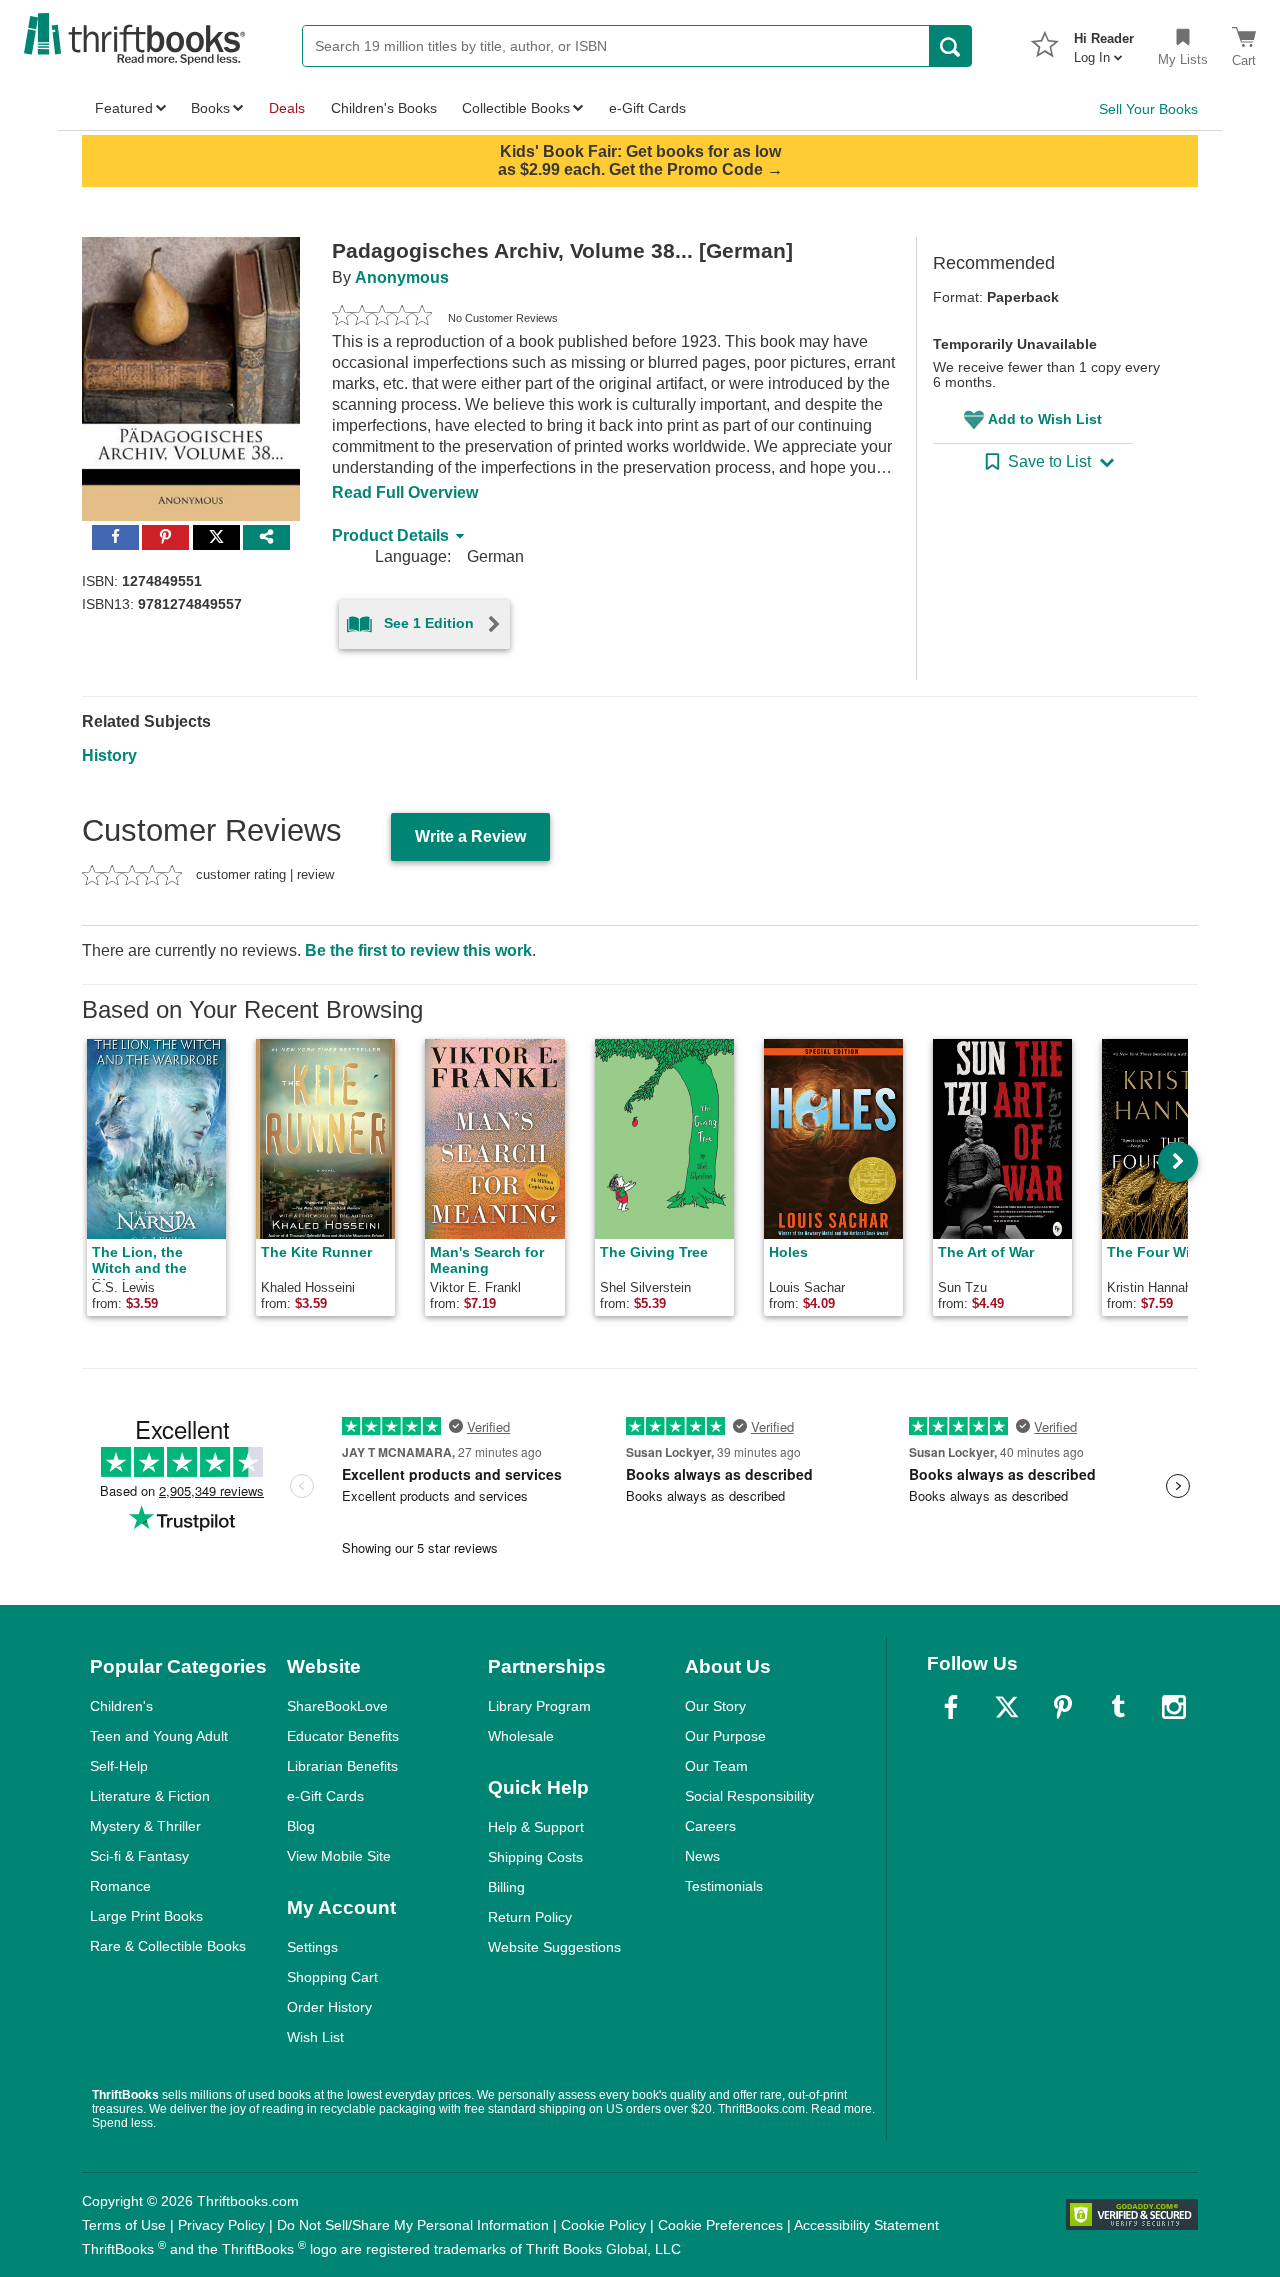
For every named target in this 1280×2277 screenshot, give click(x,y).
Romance (120, 1886)
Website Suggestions (554, 1947)
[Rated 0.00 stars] (382, 318)
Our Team (716, 1766)
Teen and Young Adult (159, 1736)
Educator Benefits (343, 1736)
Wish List (315, 2037)
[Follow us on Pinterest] (1063, 1707)
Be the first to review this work (418, 950)
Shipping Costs (535, 1857)
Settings (312, 1947)
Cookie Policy (603, 2225)
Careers (710, 1826)
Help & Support (536, 1827)
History (109, 755)
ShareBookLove (337, 1706)
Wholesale (521, 1736)
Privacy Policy (221, 2225)
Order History (329, 2007)
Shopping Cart (332, 1977)
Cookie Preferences (720, 2225)
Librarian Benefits (342, 1766)
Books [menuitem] (210, 108)
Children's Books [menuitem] (384, 108)
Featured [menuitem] (124, 108)
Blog (301, 1826)
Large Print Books (146, 1916)
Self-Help (119, 1766)
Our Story (715, 1706)
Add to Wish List (1045, 419)
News (702, 1856)
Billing (506, 1887)
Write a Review (470, 836)
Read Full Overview (405, 492)
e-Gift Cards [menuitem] (647, 108)
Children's (121, 1706)
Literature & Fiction (150, 1796)
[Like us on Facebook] (951, 1707)
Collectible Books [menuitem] (516, 108)
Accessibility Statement (866, 2225)
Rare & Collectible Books (168, 1946)
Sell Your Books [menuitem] (1148, 109)
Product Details (390, 535)
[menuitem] (1104, 42)
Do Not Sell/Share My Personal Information (413, 2225)
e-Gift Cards (325, 1796)
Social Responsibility (749, 1796)
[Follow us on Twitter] (1007, 1707)
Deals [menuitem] (287, 108)
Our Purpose (725, 1736)
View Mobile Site (339, 1856)
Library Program (539, 1706)
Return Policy (530, 1917)
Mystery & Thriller (145, 1826)
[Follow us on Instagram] (1174, 1707)
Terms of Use (124, 2225)
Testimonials (724, 1886)
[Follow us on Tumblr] (1118, 1707)
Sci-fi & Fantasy (139, 1856)
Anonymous (402, 277)
